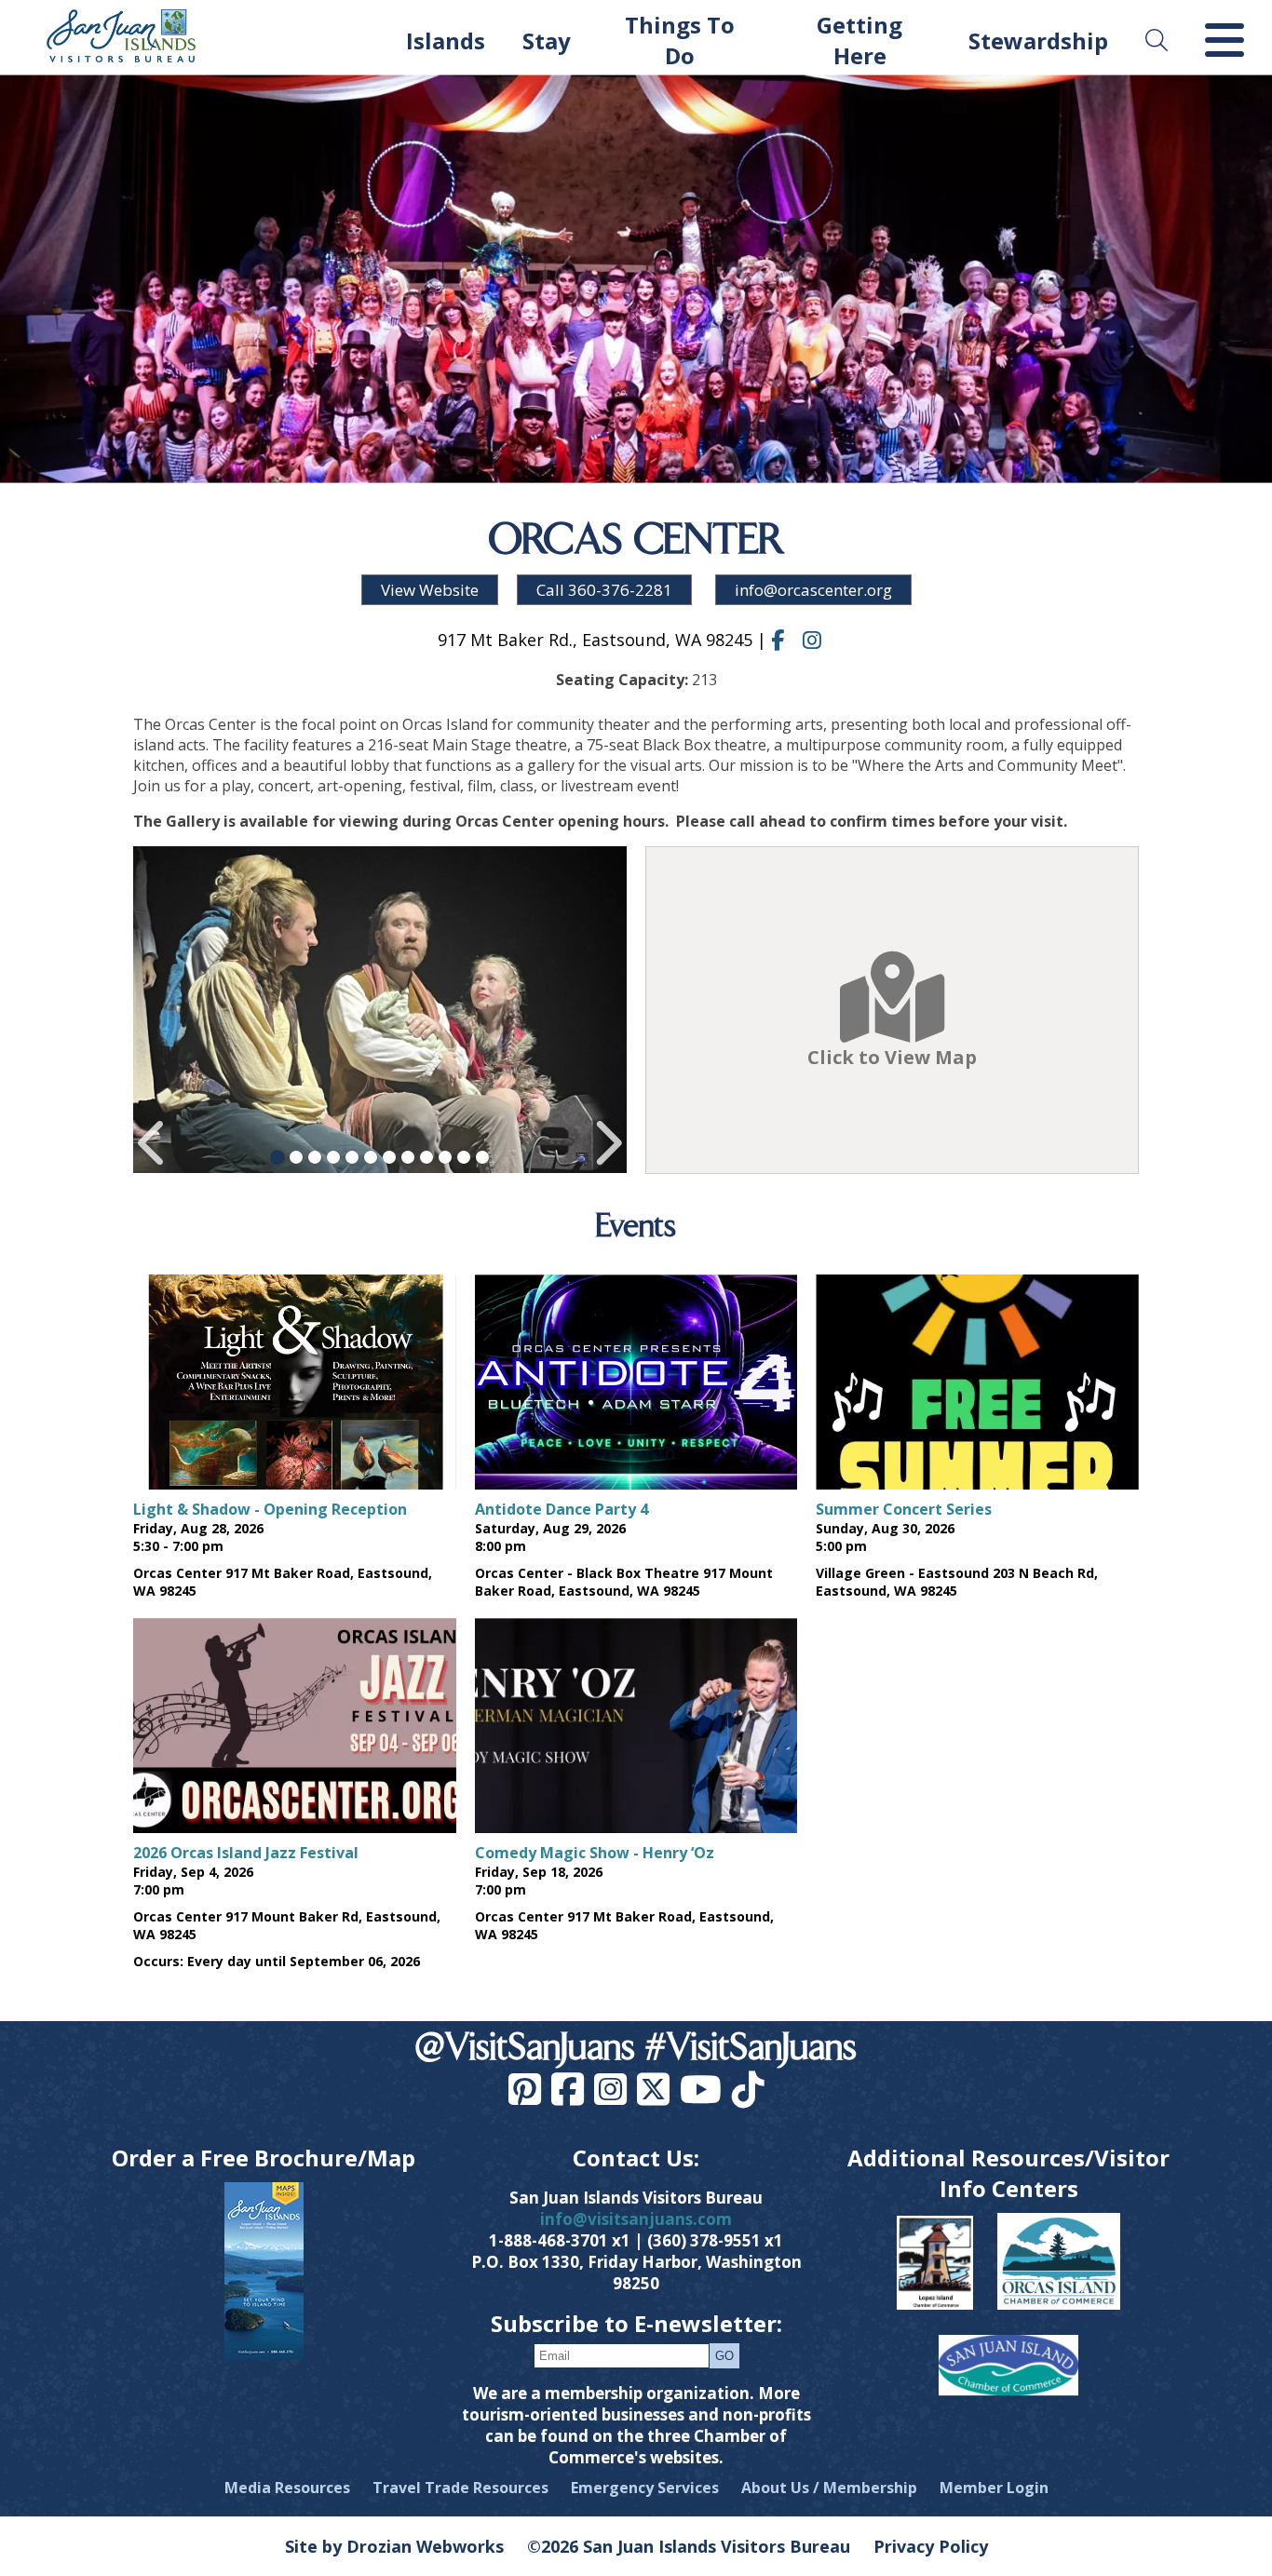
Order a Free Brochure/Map (264, 2158)
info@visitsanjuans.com (636, 2219)
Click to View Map (892, 1057)
